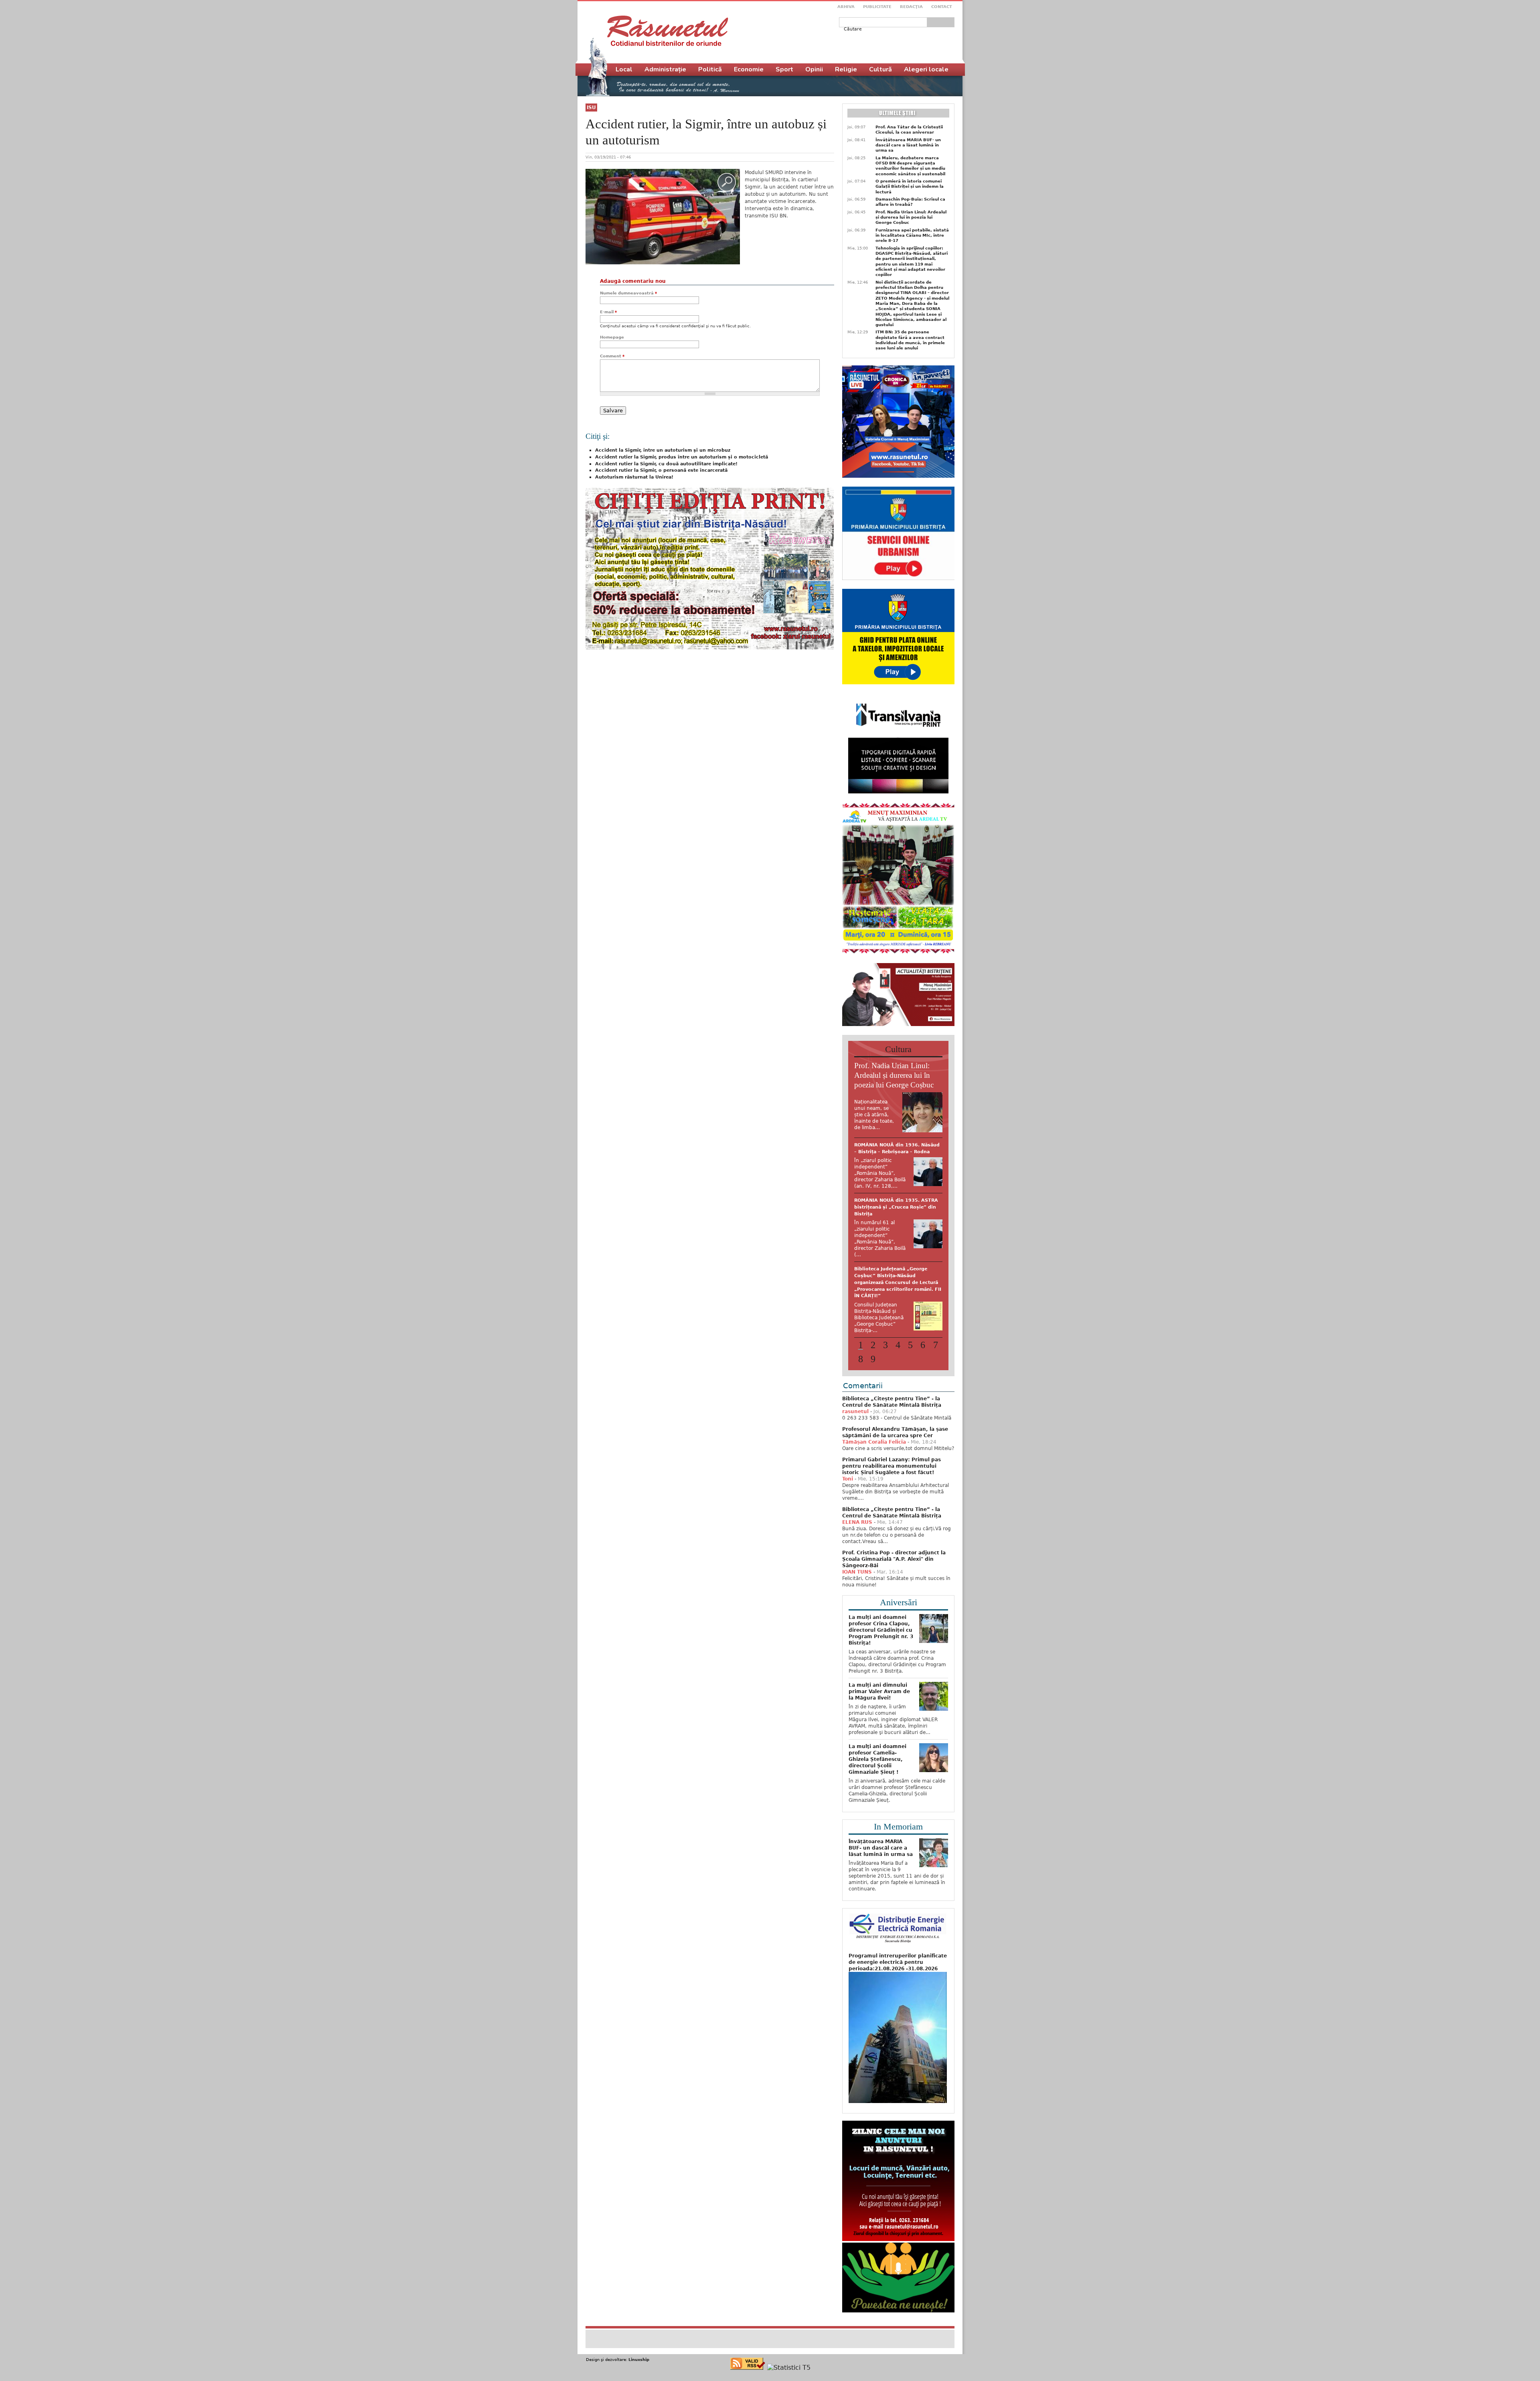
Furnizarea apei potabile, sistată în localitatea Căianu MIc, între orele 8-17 (912, 235)
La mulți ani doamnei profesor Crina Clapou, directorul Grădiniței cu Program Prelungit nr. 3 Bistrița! (881, 1580)
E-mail (608, 312)
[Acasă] (668, 31)
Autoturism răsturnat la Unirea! (634, 477)
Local (624, 69)
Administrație (665, 69)
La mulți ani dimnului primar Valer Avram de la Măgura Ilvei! (879, 1642)
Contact (942, 7)
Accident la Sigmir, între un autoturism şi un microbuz (663, 450)
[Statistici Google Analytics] (789, 2318)
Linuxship (639, 2310)
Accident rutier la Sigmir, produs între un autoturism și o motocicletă (682, 457)
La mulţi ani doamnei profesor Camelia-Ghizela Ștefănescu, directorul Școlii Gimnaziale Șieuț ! (877, 1710)
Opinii (814, 69)
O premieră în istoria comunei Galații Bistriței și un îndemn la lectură (910, 187)
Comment (612, 356)
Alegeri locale (926, 69)
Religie (846, 69)
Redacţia (911, 7)
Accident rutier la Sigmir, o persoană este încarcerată (661, 470)
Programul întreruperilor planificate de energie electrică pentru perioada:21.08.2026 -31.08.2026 (898, 1913)
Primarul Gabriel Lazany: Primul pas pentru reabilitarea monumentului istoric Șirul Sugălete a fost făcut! (892, 1416)
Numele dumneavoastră (628, 293)
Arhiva (846, 7)
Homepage (612, 337)
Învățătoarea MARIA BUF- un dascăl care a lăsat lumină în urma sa (908, 145)
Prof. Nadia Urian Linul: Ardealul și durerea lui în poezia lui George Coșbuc (911, 217)
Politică (710, 69)
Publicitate (877, 7)
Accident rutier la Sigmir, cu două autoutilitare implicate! (666, 464)
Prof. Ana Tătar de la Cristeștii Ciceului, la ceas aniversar (909, 130)
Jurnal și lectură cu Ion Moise (891, 1248)
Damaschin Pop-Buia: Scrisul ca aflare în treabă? (910, 202)
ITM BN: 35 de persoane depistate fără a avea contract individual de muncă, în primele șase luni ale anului (910, 340)
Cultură (880, 69)
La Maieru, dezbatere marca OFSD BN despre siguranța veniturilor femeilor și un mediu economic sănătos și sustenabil (910, 166)
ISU (591, 107)
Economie (749, 69)
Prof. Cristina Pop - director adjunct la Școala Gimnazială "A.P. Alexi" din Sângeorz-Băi (894, 1509)
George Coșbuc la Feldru (885, 1145)
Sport (784, 69)
